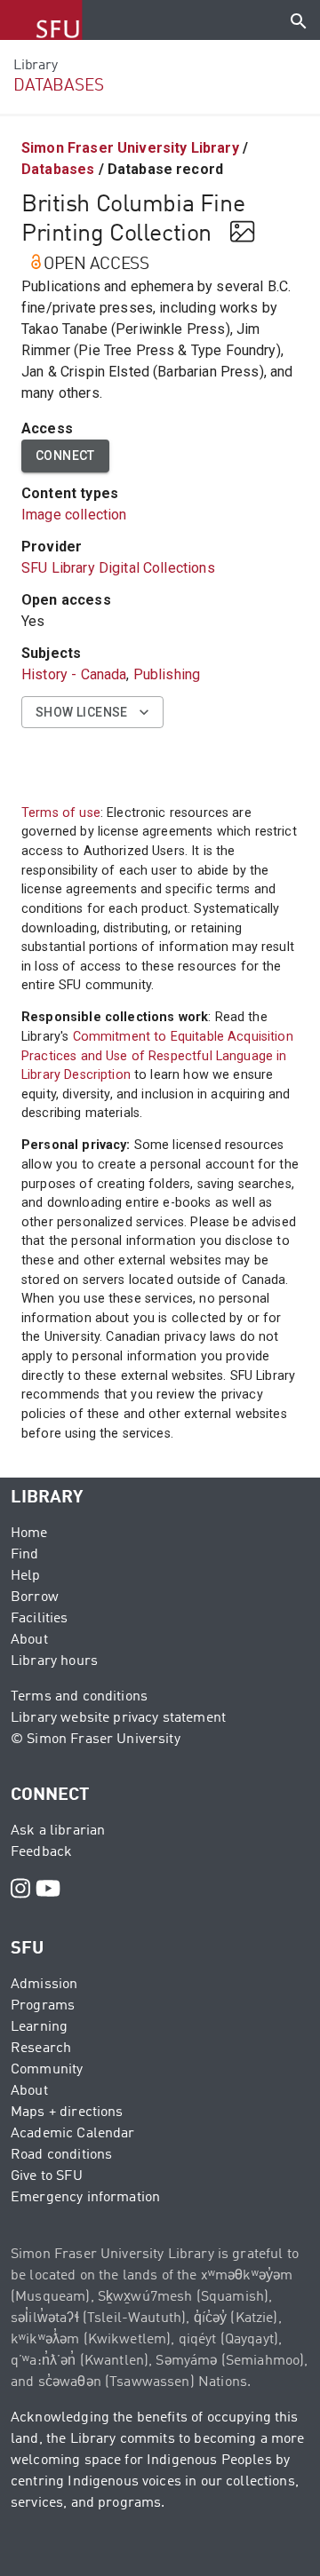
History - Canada (74, 674)
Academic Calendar (73, 2134)
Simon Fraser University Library (130, 148)
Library (35, 66)
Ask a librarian (58, 1831)
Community (47, 2070)
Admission (44, 1985)
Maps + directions (67, 2112)
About (29, 1640)
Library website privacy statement (118, 1718)
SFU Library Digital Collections (118, 568)
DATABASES (59, 86)
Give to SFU (47, 2176)
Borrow (35, 1597)
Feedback (41, 1852)
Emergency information (85, 2198)
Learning (39, 2027)
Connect (65, 456)
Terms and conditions (79, 1697)
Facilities (40, 1619)
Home (29, 1534)
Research (41, 2049)
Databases (58, 169)
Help (26, 1576)
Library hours (54, 1661)
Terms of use (61, 813)
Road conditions (61, 2155)
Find (25, 1555)
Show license (82, 712)
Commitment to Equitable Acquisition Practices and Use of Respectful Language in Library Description (157, 1056)
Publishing (167, 674)
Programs (43, 2006)
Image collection (74, 515)
